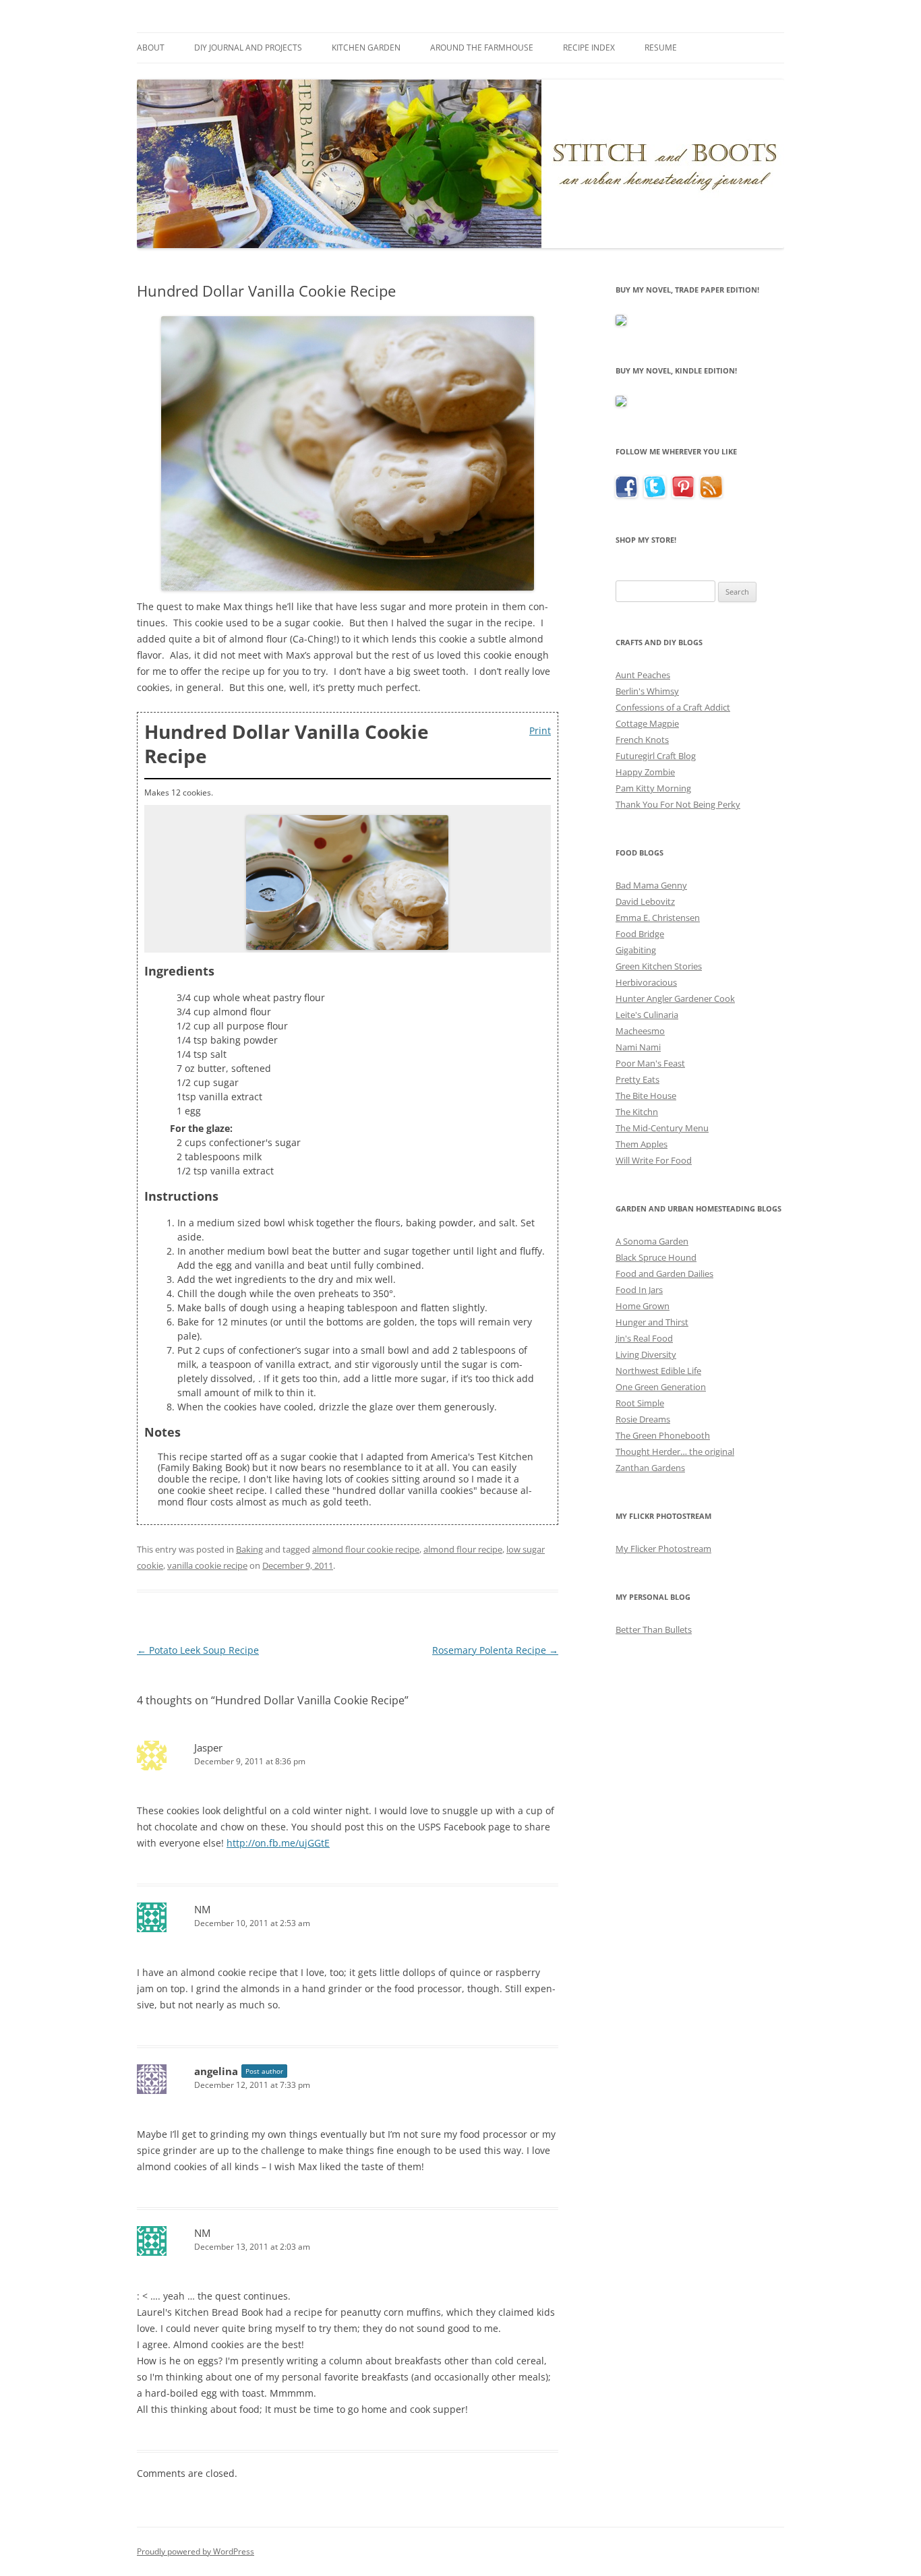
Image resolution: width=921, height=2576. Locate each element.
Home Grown (643, 1306)
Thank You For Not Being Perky (678, 804)
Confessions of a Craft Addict (673, 707)
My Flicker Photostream (663, 1549)
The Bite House (646, 1096)
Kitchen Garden (366, 48)
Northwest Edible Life (658, 1371)
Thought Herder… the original (675, 1451)
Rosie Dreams (643, 1419)
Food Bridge (640, 934)
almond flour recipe (463, 1549)
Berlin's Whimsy (647, 691)
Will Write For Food (654, 1160)
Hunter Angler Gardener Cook (675, 998)
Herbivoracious (646, 982)
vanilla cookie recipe (207, 1565)
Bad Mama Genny (651, 885)
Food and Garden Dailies (664, 1274)
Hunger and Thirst (652, 1322)
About (151, 48)
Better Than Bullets (654, 1629)
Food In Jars (639, 1290)
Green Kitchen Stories (659, 966)
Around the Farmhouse (482, 48)
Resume (661, 48)
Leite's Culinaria (647, 1015)
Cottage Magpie (647, 723)
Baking (249, 1549)
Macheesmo (640, 1031)
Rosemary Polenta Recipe (495, 1650)
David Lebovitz (645, 901)
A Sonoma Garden (652, 1241)
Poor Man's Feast (650, 1063)
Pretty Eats (637, 1079)
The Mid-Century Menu (662, 1128)
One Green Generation (661, 1387)
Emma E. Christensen (658, 918)
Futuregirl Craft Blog (656, 756)
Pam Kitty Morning (653, 788)
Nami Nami (638, 1047)
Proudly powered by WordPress (196, 2551)
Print (540, 730)
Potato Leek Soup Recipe (198, 1650)
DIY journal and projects (248, 48)
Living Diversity (646, 1354)
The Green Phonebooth (663, 1435)
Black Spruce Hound (656, 1257)
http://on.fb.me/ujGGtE (278, 1843)
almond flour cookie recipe (366, 1549)
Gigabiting (636, 950)
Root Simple (640, 1403)
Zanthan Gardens (650, 1468)
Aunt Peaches (643, 675)
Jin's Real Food (644, 1338)
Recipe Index (589, 48)
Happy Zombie (645, 772)
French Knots (642, 740)
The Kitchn (637, 1112)
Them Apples (642, 1144)
